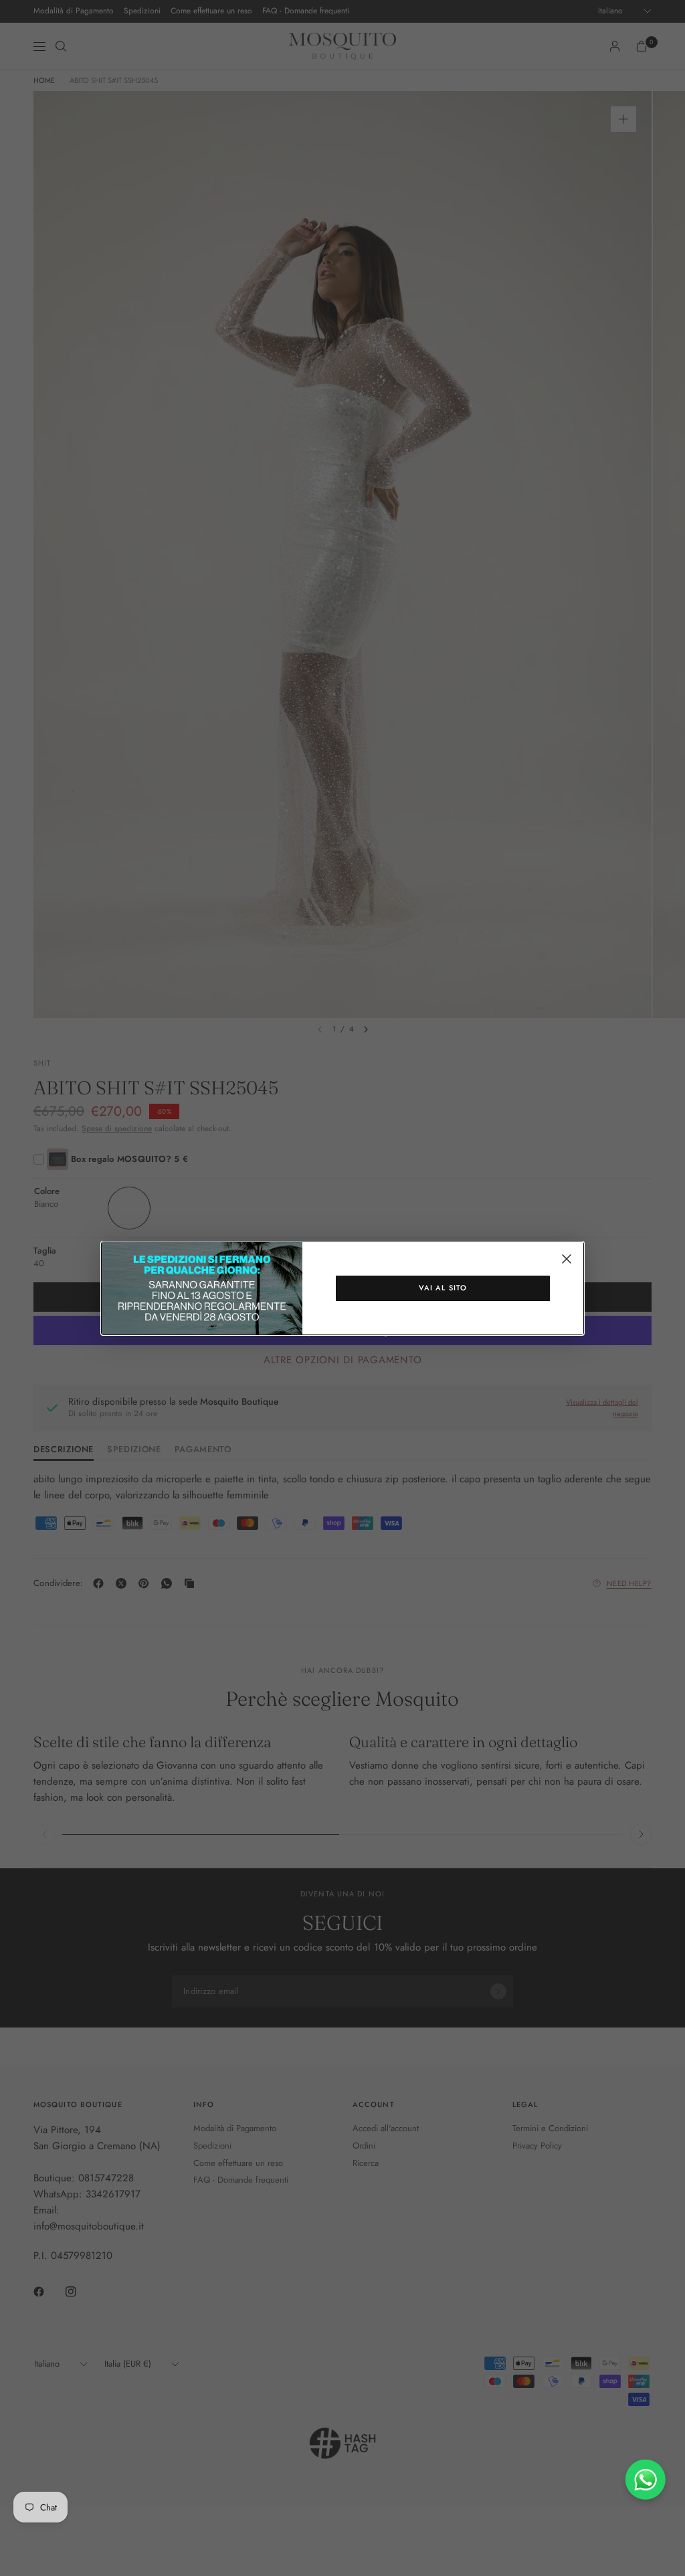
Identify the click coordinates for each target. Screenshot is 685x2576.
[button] (443, 1288)
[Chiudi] (567, 1259)
